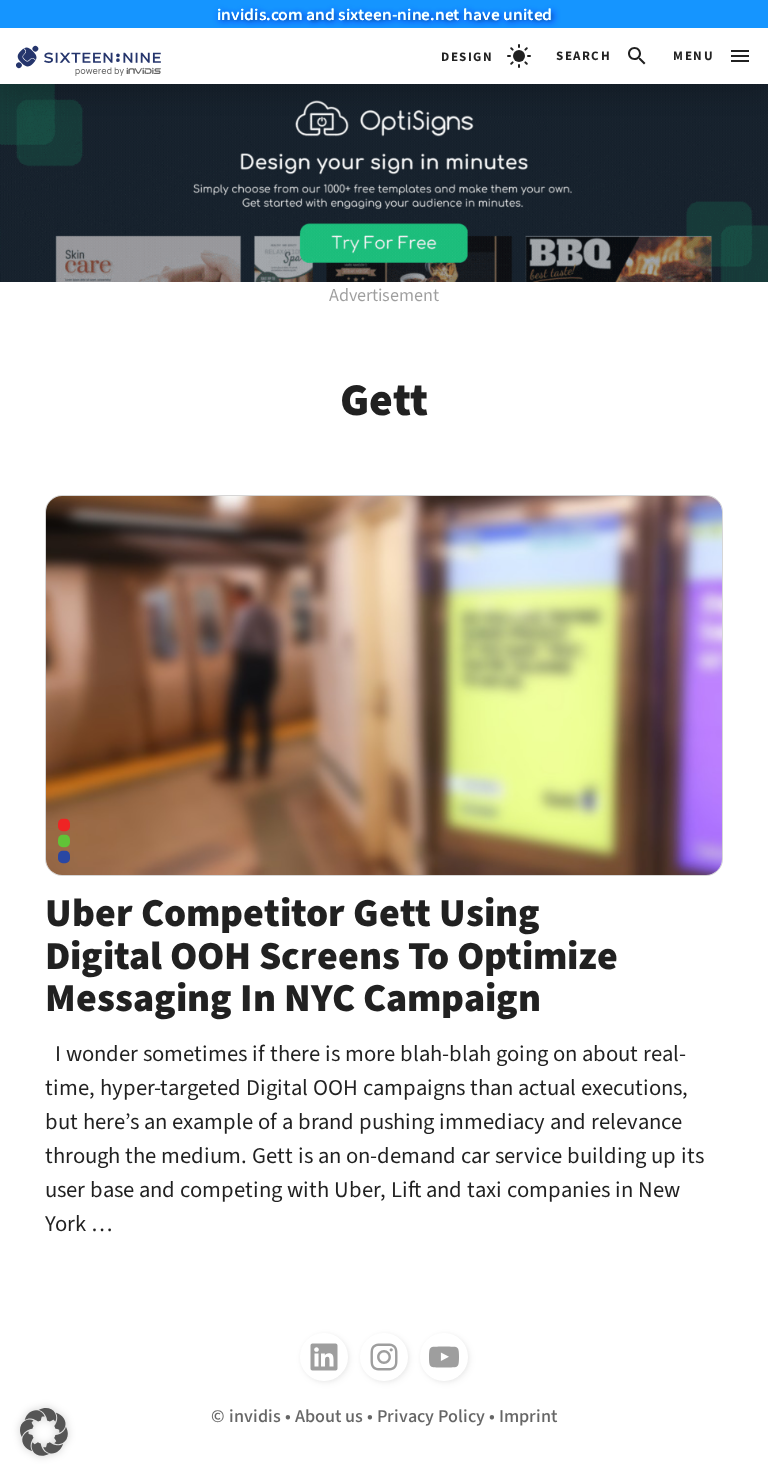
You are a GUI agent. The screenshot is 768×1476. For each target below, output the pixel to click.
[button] (602, 56)
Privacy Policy (431, 1416)
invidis (255, 1416)
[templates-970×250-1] (384, 183)
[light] (486, 56)
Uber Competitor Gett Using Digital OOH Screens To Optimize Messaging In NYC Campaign (331, 956)
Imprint (528, 1416)
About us (329, 1416)
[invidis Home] (80, 56)
